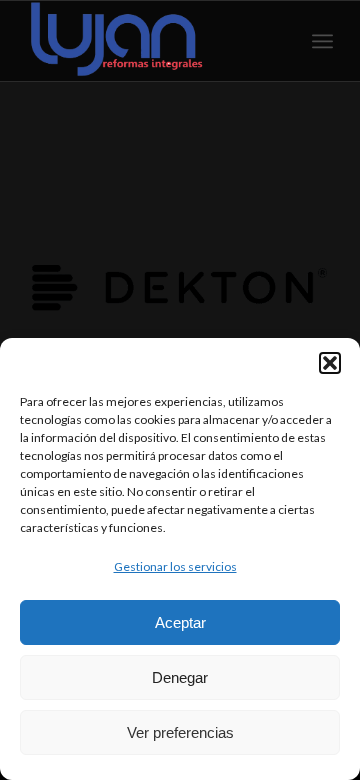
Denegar (180, 677)
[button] (330, 363)
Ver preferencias (180, 732)
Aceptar (180, 622)
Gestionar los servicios (175, 566)
